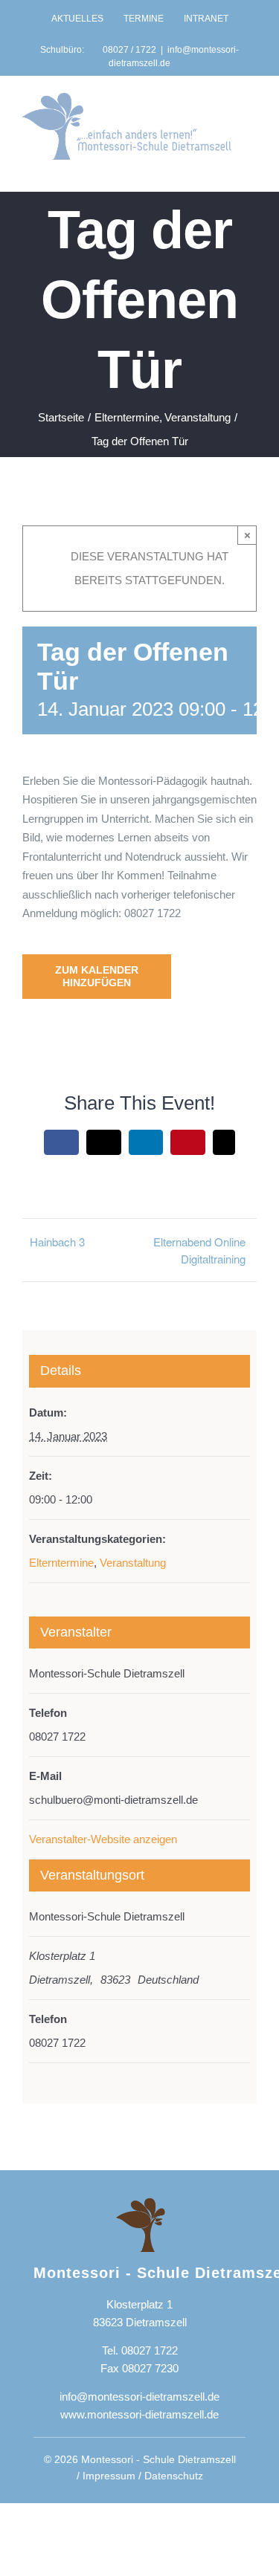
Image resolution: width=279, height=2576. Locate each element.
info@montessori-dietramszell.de (139, 2397)
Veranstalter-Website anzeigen (103, 1839)
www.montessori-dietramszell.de (139, 2414)
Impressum (109, 2476)
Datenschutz (174, 2476)
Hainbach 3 (57, 1242)
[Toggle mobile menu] (251, 168)
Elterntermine (61, 1563)
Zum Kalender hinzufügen (97, 976)
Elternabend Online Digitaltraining (199, 1250)
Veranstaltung (133, 1563)
